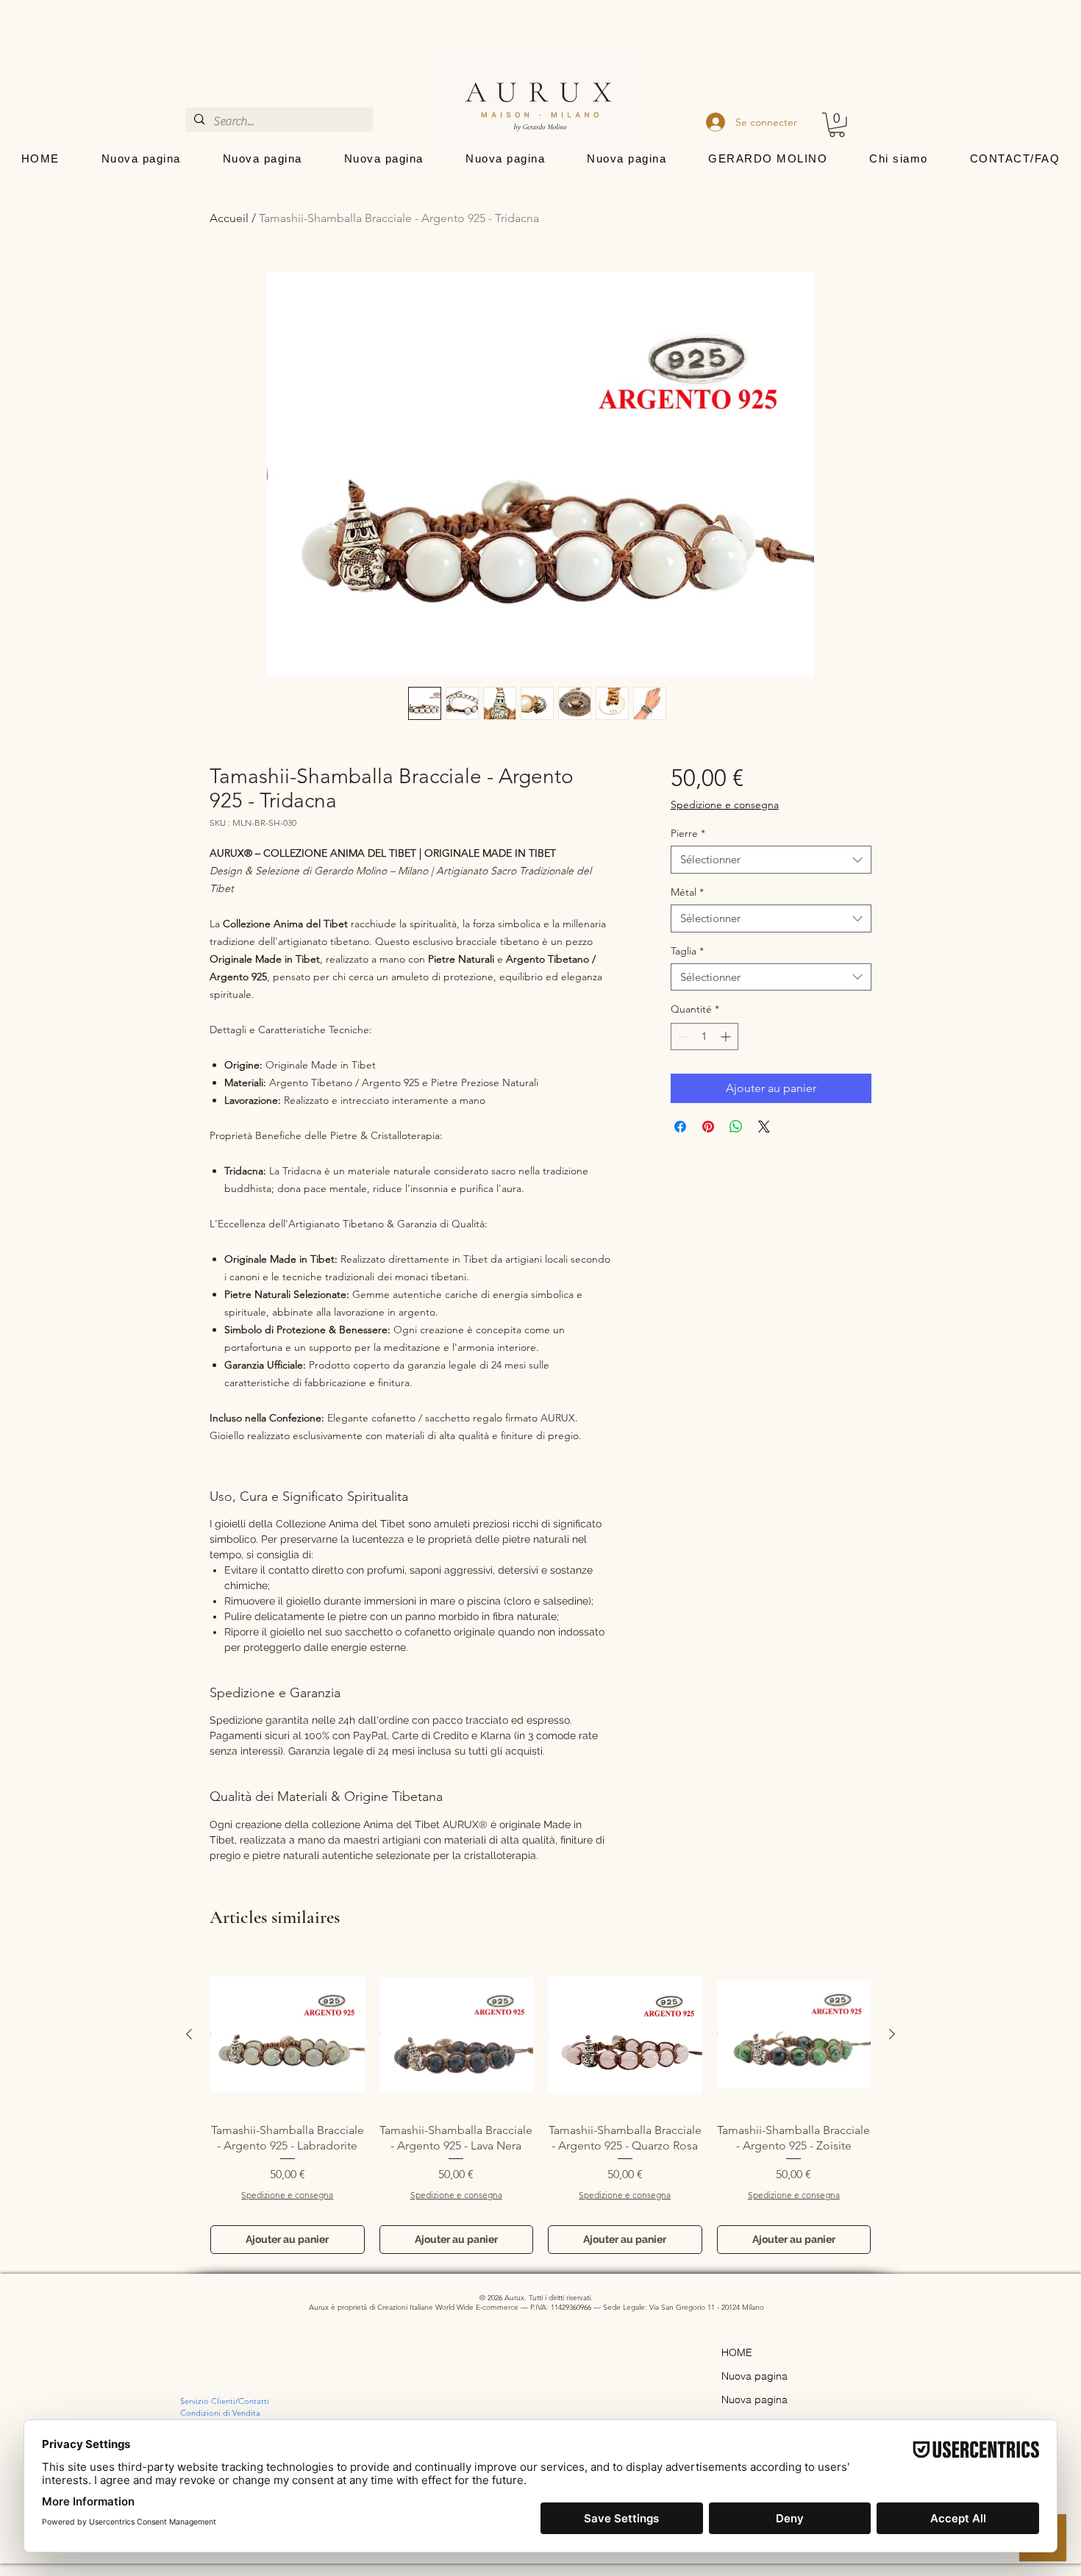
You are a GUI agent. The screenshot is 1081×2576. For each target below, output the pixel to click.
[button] (837, 125)
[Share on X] (764, 1127)
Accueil (229, 218)
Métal (687, 892)
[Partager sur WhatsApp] (736, 1127)
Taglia (687, 951)
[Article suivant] (892, 2034)
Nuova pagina (754, 2376)
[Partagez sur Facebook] (680, 1127)
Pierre (688, 833)
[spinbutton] (704, 1037)
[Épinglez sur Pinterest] (708, 1127)
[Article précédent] (189, 2034)
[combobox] (771, 860)
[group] (540, 2106)
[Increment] (727, 1037)
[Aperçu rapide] (288, 2035)
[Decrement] (682, 1037)
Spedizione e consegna (725, 804)
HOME (737, 2352)
